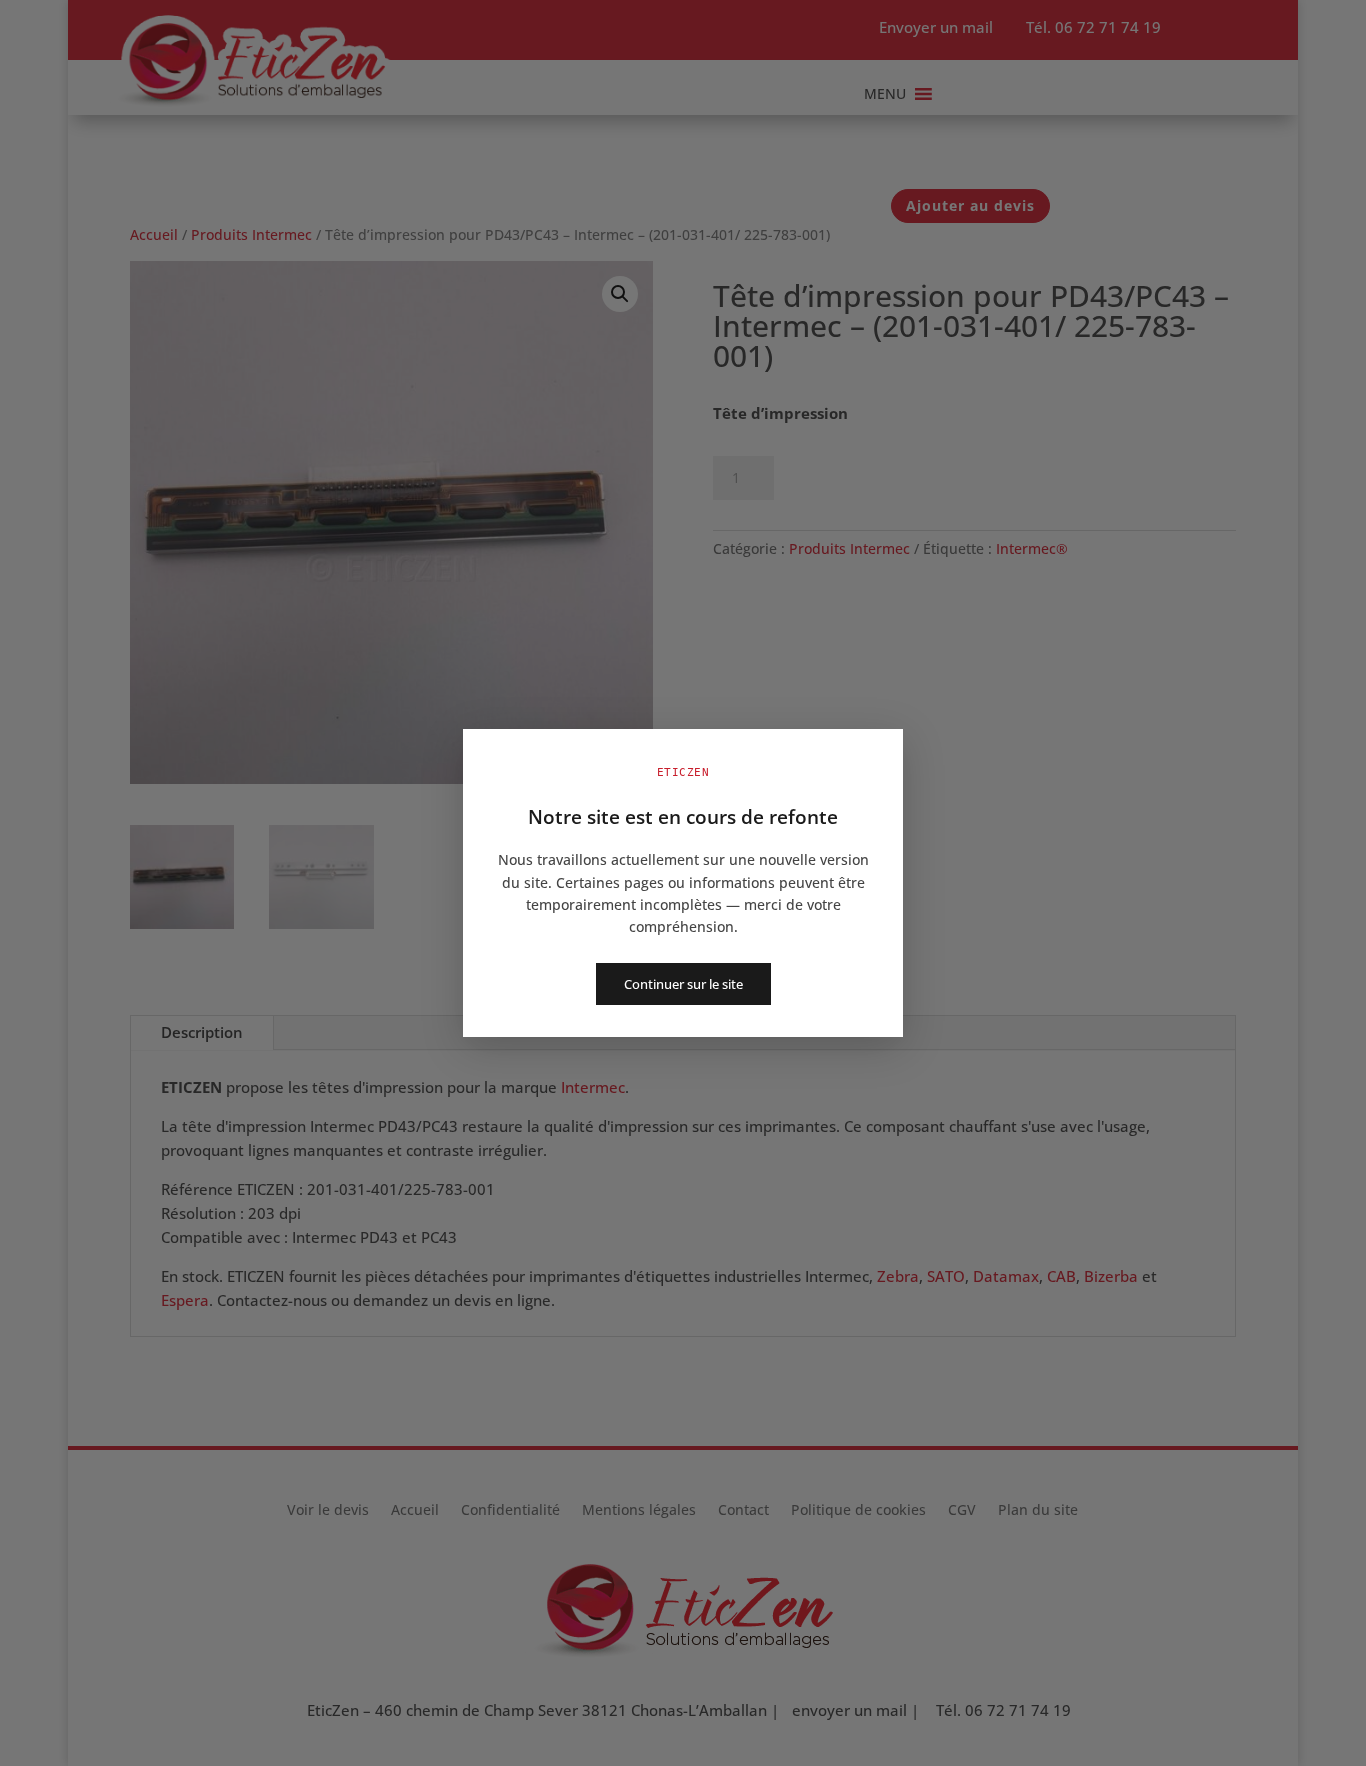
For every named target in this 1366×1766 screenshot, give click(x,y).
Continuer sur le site (683, 984)
